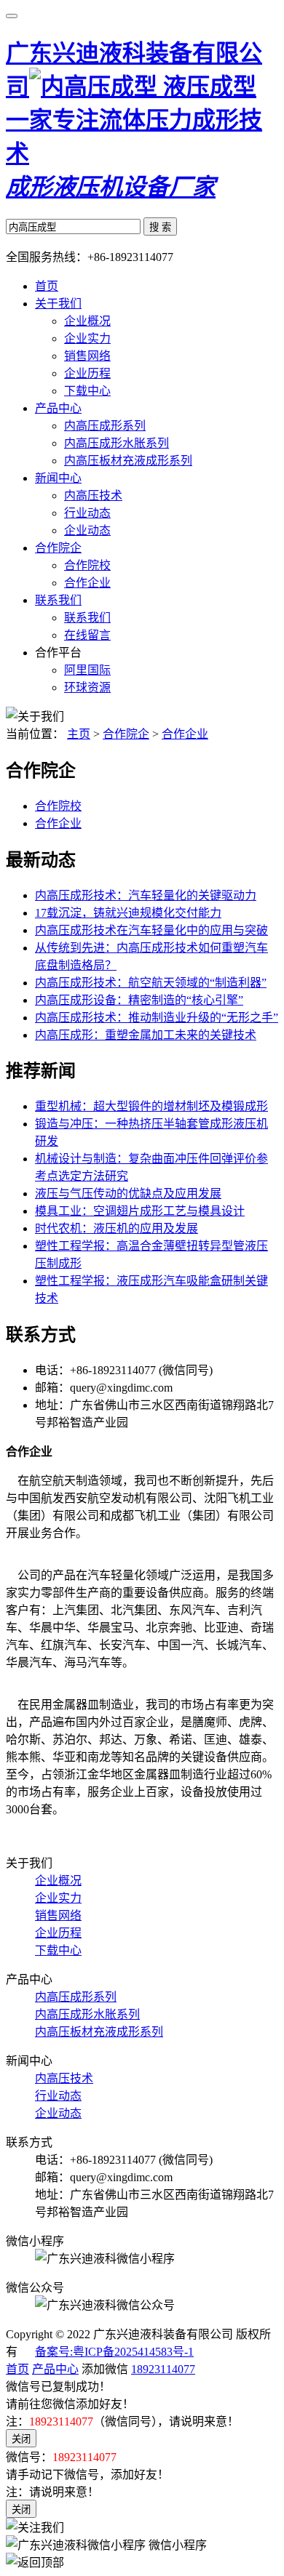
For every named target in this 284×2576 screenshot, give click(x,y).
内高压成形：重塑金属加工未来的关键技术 (146, 1035)
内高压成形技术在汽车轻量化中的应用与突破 (151, 930)
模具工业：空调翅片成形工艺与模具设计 (140, 1211)
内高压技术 (93, 495)
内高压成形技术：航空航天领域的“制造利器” (151, 983)
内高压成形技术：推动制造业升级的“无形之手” (157, 1018)
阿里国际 (87, 670)
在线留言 (87, 635)
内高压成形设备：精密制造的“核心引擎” (139, 1000)
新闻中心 (58, 478)
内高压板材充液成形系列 (128, 461)
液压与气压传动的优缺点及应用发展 (128, 1193)
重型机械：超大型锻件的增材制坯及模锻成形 (151, 1106)
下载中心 (87, 391)
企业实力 (87, 338)
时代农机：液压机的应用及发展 (117, 1228)
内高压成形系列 (105, 426)
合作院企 (58, 548)
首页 (47, 286)
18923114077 (163, 2369)
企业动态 (87, 530)
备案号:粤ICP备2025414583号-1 (114, 2352)
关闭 (21, 2439)
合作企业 (87, 583)
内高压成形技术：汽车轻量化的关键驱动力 (146, 895)
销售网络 (87, 356)
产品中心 (58, 408)
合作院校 (87, 565)
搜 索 (160, 227)
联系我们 (58, 600)
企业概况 (87, 321)
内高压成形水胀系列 (117, 443)
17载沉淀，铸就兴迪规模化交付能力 (128, 913)
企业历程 (87, 373)
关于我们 (58, 304)
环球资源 (87, 687)
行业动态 (87, 513)
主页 (79, 734)
